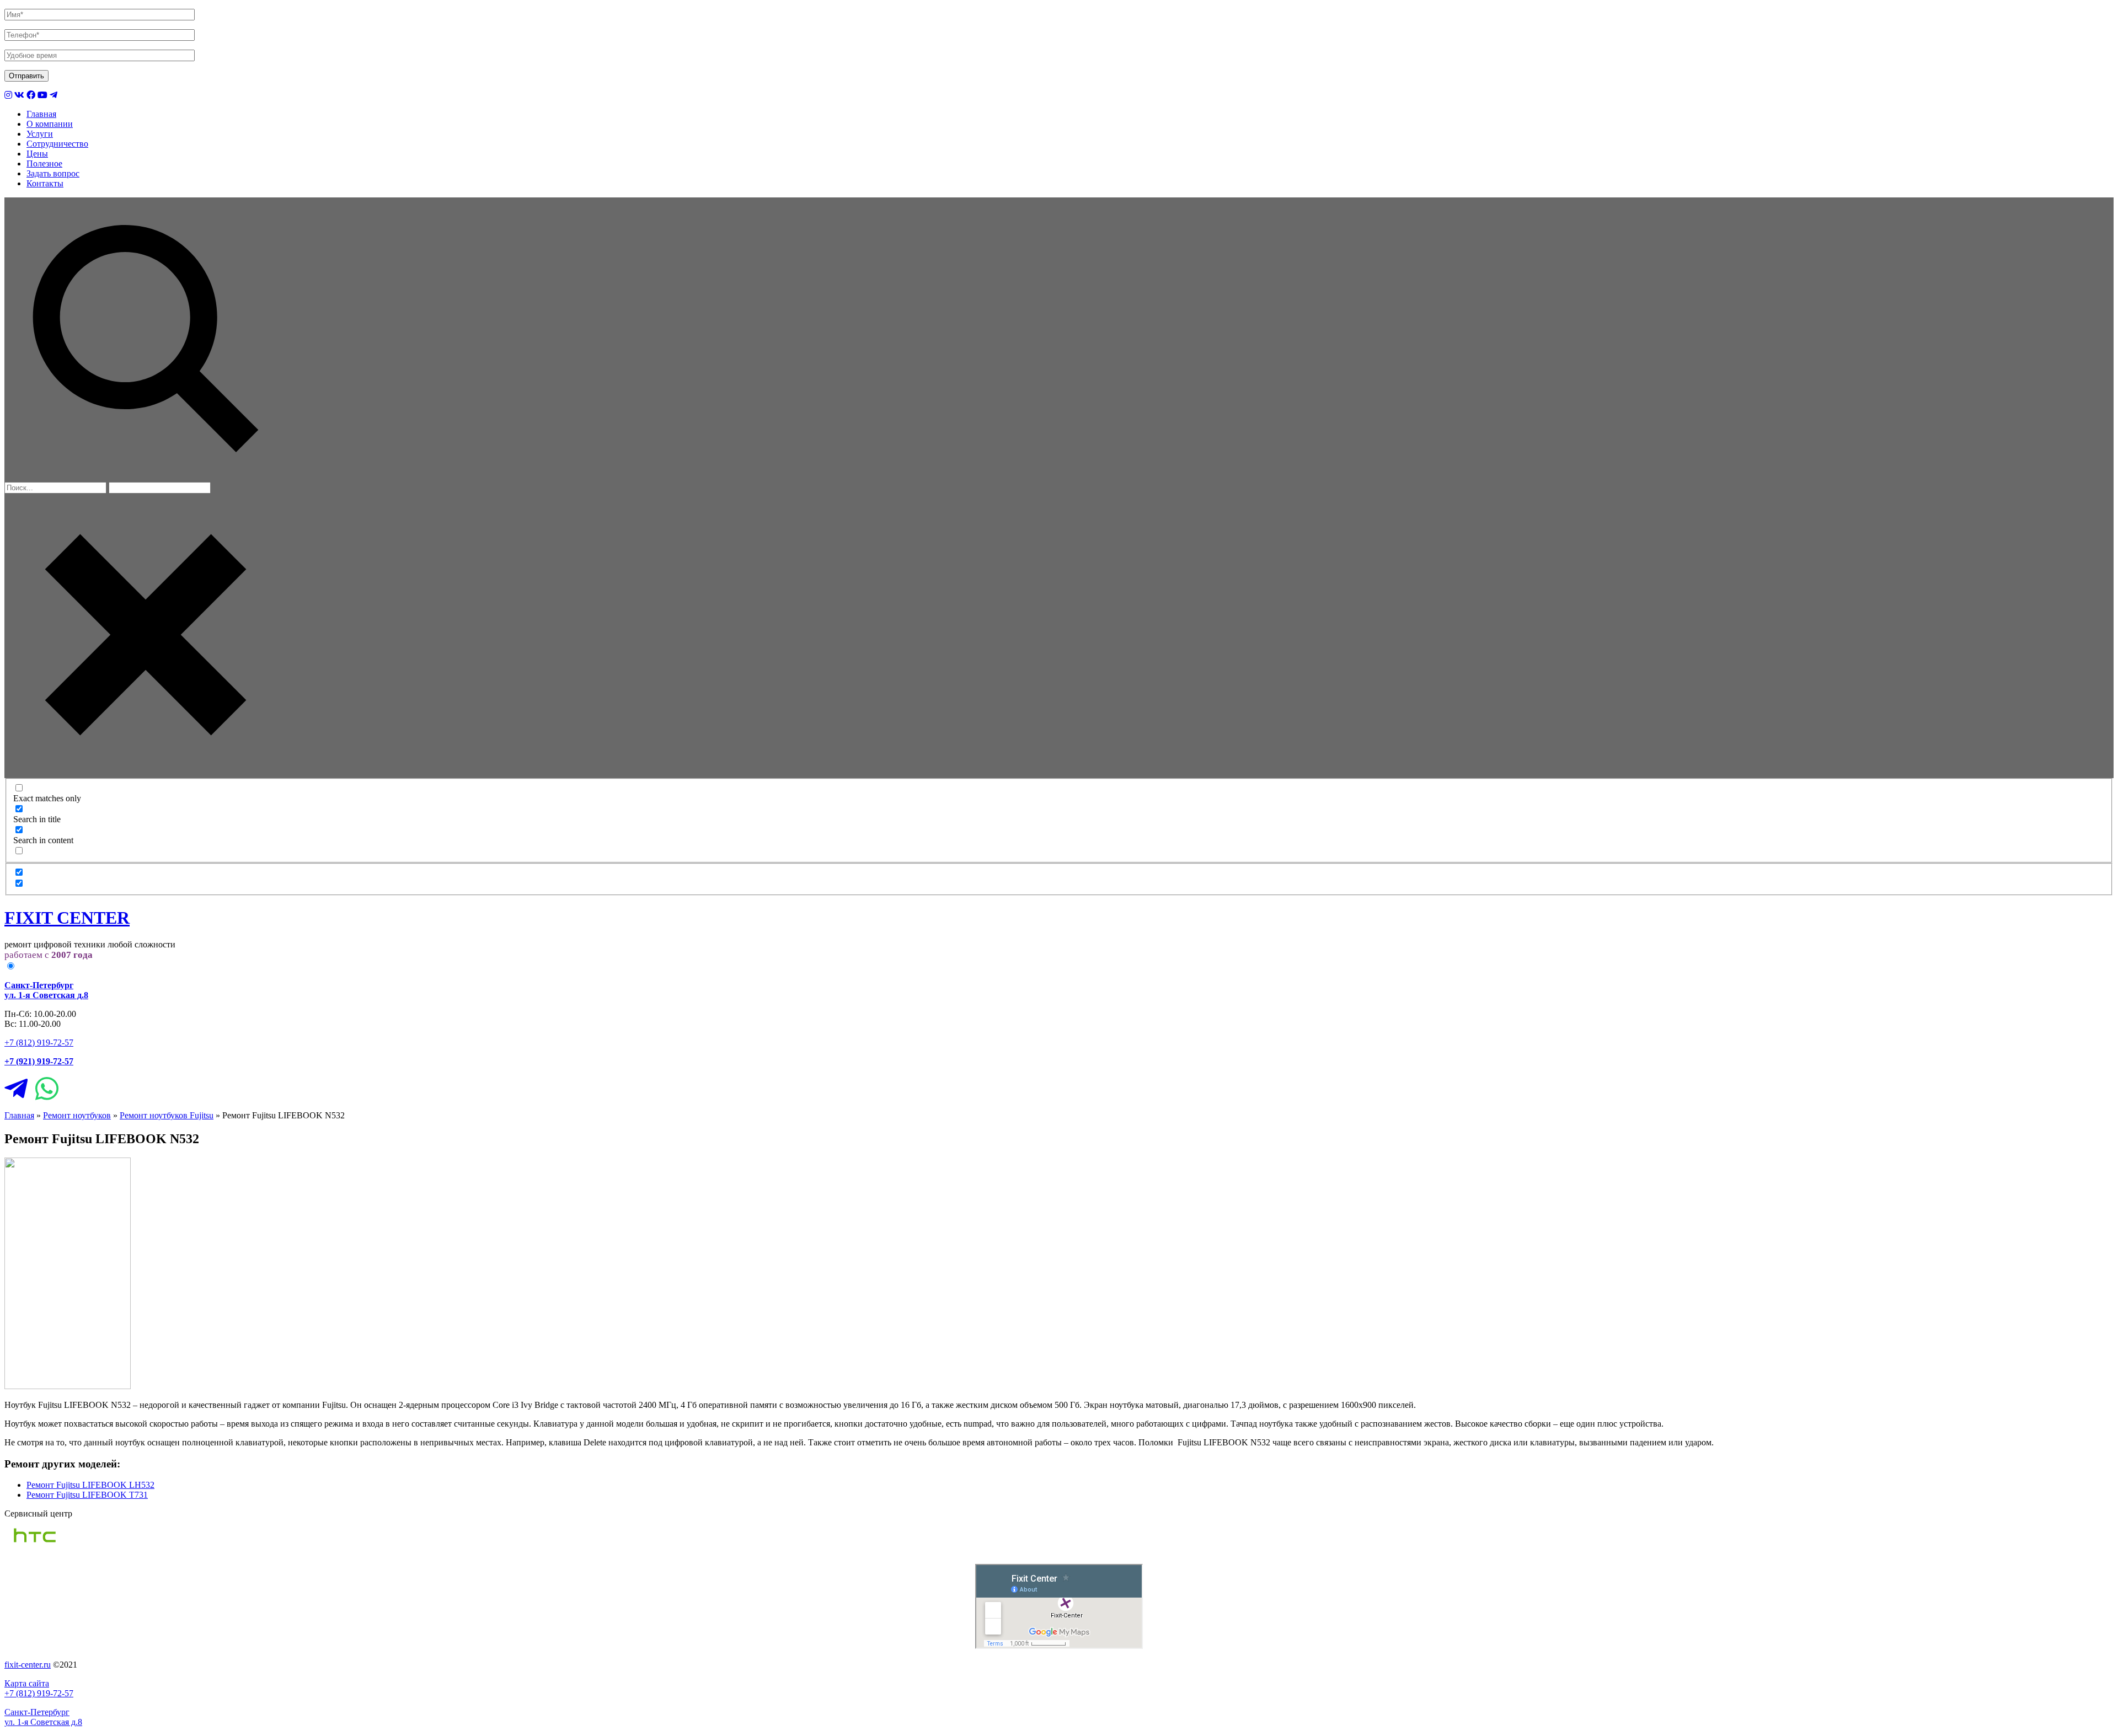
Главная (41, 114)
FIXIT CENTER (67, 918)
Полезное (44, 164)
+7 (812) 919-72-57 (39, 1043)
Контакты (45, 183)
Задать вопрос (53, 173)
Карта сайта (27, 1683)
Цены (37, 154)
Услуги (40, 134)
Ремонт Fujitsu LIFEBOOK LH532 (90, 1485)
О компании (50, 124)
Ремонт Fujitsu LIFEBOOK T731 (87, 1495)
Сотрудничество (57, 144)
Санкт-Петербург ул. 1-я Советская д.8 (43, 1717)
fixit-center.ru (28, 1665)
